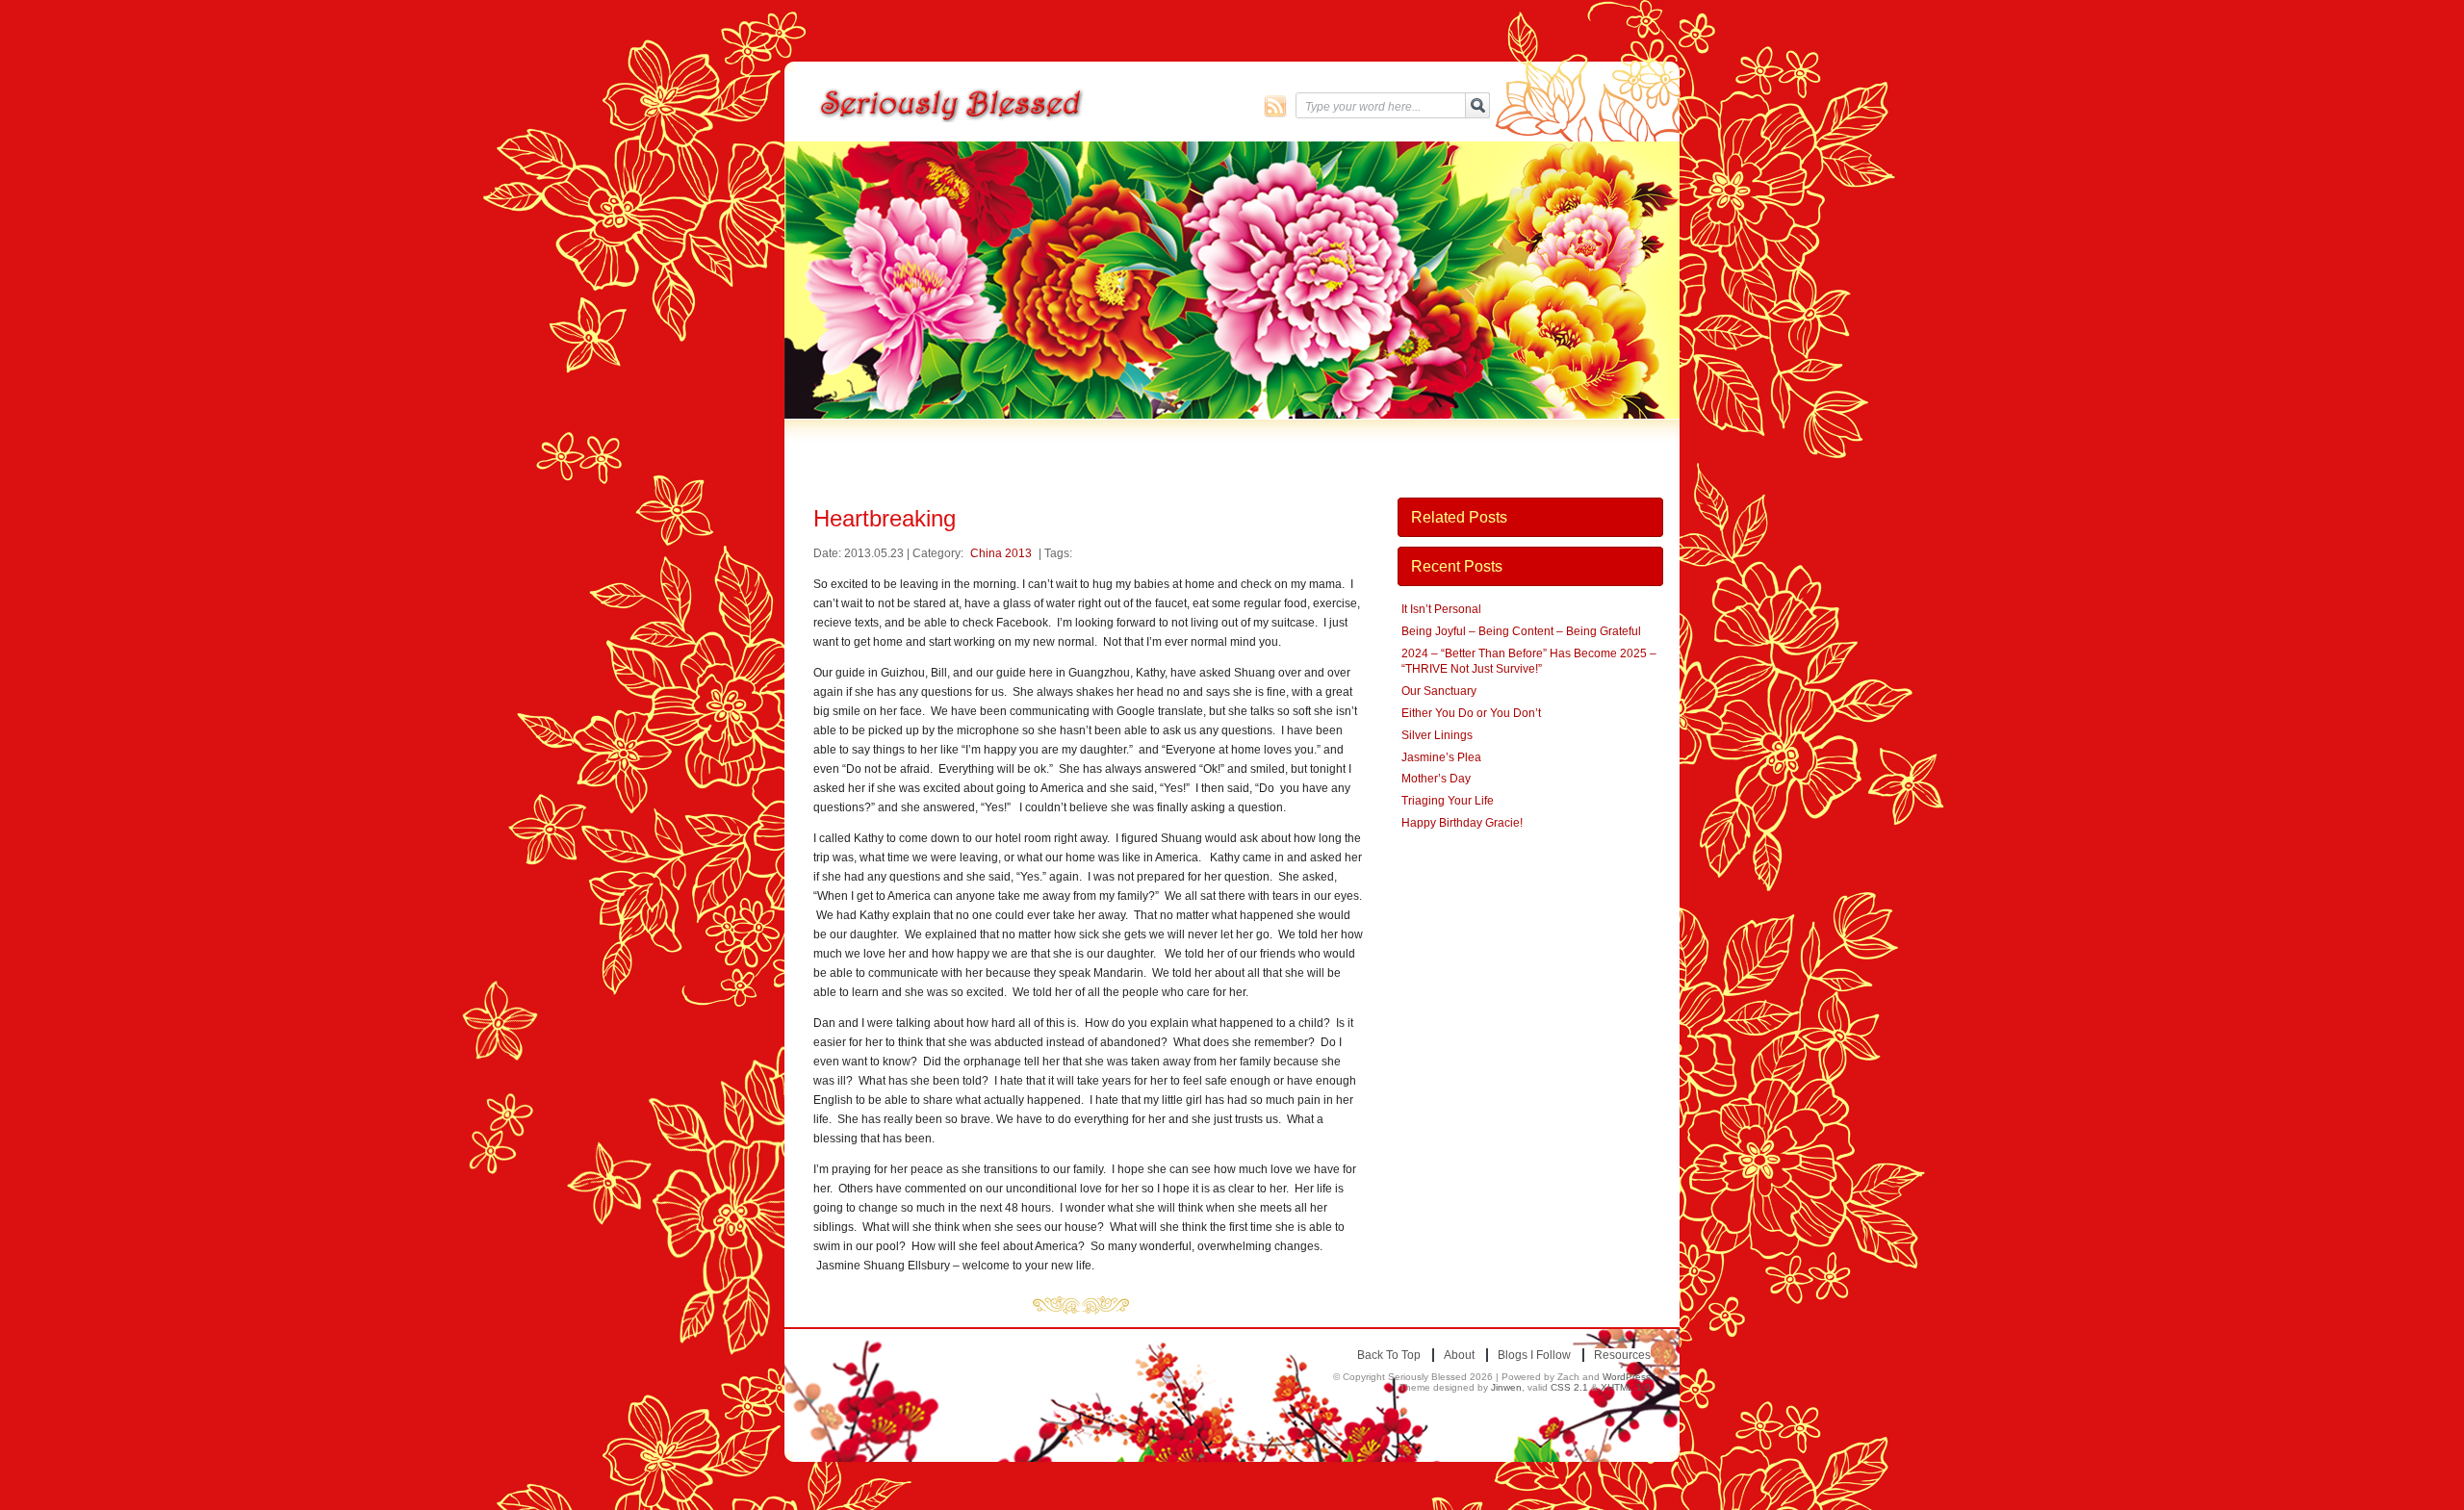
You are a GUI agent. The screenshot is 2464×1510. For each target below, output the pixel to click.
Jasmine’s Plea (1441, 757)
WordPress (1627, 1377)
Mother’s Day (1436, 779)
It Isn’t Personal (1441, 609)
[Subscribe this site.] (1275, 106)
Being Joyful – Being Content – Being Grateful (1521, 631)
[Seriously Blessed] (1003, 105)
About (1459, 1355)
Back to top (1389, 1355)
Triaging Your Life (1448, 801)
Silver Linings (1437, 735)
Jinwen (1506, 1387)
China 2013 (1001, 553)
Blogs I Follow (1534, 1355)
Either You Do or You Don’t (1471, 713)
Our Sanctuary (1439, 691)
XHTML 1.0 (1626, 1387)
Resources (1622, 1355)
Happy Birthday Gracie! (1462, 823)
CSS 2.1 (1569, 1387)
